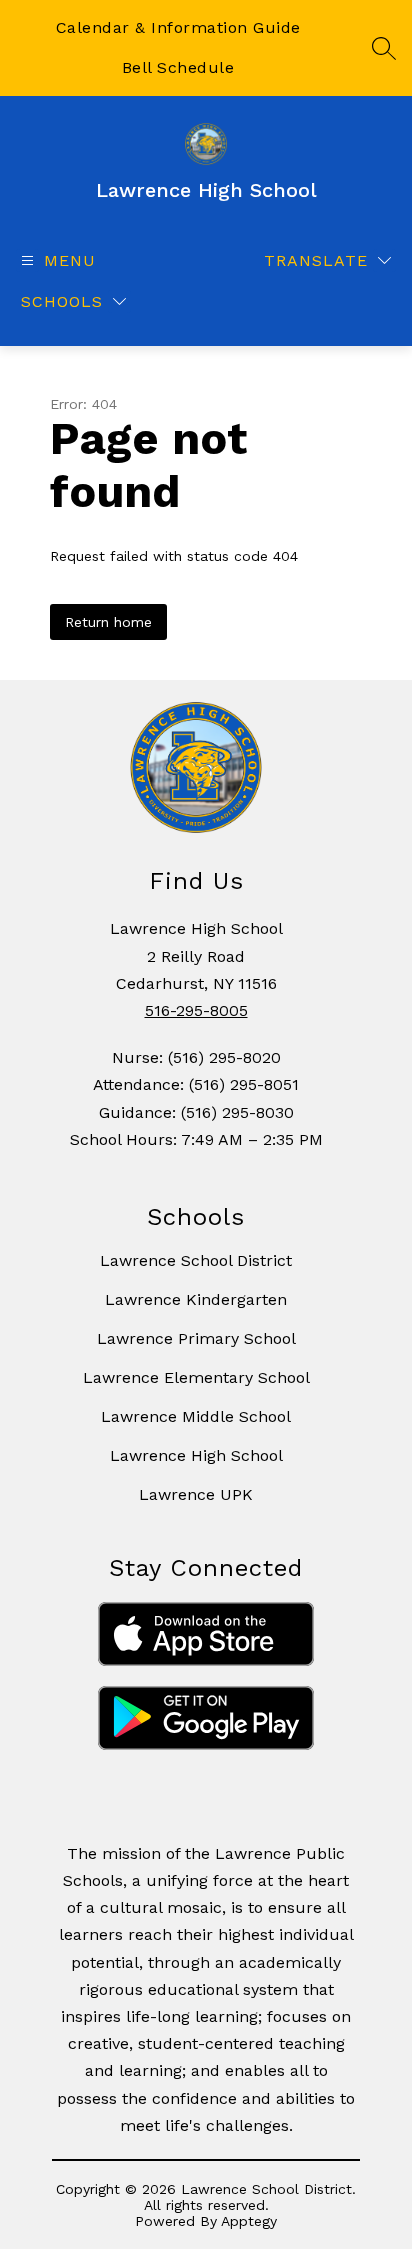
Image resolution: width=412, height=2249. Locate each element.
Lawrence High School (196, 1455)
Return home (108, 622)
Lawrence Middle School (196, 1416)
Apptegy (249, 2221)
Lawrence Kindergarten (196, 1299)
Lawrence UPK (196, 1494)
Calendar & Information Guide (178, 27)
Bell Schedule (178, 67)
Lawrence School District (196, 1260)
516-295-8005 (196, 1010)
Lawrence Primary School (196, 1338)
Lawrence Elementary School (196, 1377)
